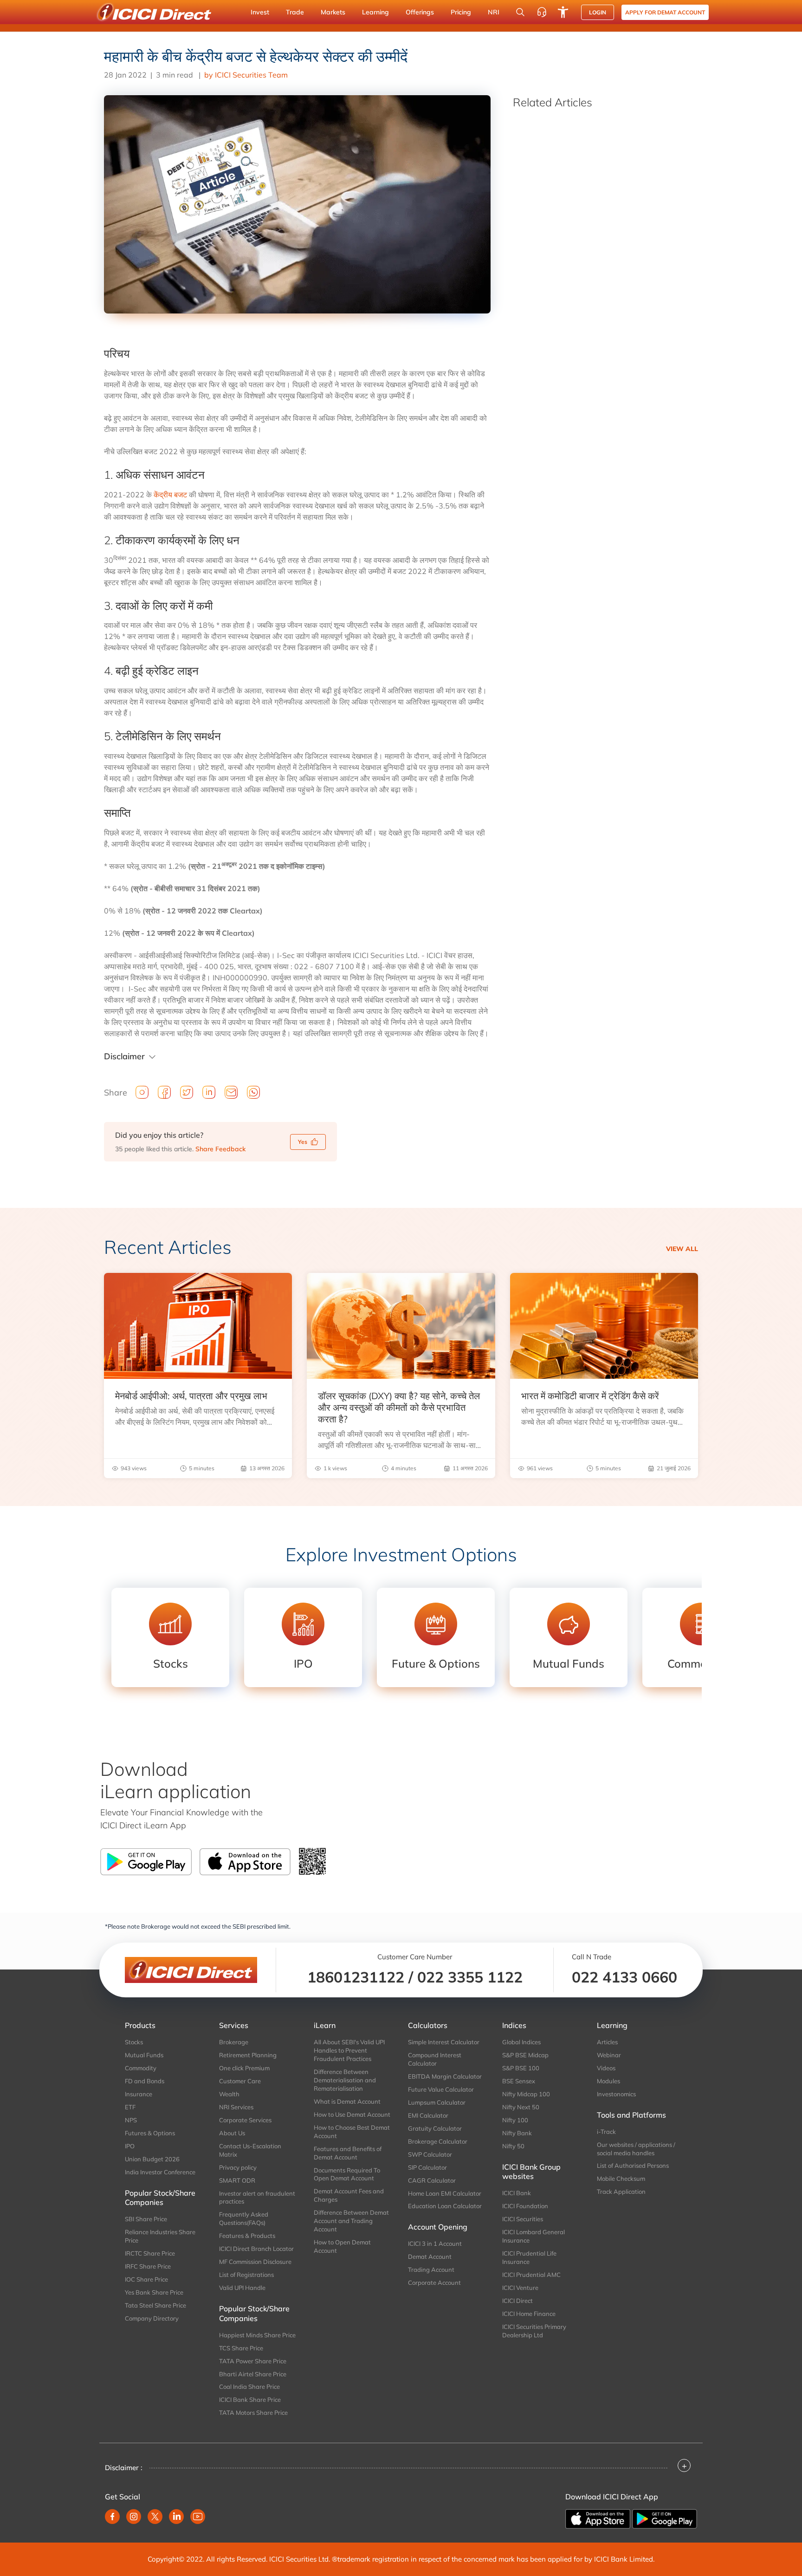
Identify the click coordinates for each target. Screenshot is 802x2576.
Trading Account (431, 2269)
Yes (303, 1142)
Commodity (141, 2068)
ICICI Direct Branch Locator (256, 2249)
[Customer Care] (542, 12)
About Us (232, 2133)
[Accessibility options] (563, 12)
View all (682, 1249)
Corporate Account (434, 2283)
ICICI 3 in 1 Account (435, 2243)
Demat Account (430, 2256)
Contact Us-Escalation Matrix (250, 2150)
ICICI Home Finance (529, 2314)
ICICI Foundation (525, 2206)
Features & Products (247, 2236)
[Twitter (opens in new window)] (155, 2517)
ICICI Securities (523, 2219)
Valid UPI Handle (242, 2288)
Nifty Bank (517, 2133)
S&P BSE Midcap (525, 2055)
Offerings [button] (420, 12)
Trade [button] (295, 12)
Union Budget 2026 (152, 2159)
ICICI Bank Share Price (250, 2400)
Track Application (621, 2191)
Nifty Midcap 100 (526, 2094)
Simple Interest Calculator (444, 2042)
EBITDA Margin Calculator (445, 2076)
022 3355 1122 (470, 1977)
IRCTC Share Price (150, 2253)
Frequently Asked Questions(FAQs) (244, 2218)
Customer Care (240, 2081)
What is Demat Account (347, 2101)
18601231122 (356, 1977)
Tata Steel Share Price (155, 2305)
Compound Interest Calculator (435, 2059)
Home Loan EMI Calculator (445, 2193)
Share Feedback (220, 1149)
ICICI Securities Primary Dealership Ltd (534, 2331)
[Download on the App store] (599, 2518)
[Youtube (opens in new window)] (198, 2517)
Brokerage (234, 2042)
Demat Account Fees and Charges (349, 2195)
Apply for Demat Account (665, 12)
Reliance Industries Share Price (160, 2236)
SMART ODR (237, 2180)
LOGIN (598, 12)
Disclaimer (124, 1056)
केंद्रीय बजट (170, 495)
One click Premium (244, 2068)
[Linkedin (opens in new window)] (176, 2517)
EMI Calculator (428, 2115)
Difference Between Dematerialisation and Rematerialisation (345, 2080)
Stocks (134, 2042)
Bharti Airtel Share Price (253, 2374)
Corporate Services (245, 2120)
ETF (130, 2107)
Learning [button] (375, 12)
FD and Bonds (145, 2081)
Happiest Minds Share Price (257, 2335)
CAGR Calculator (432, 2180)
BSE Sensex (519, 2081)
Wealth (229, 2094)
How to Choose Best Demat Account (352, 2132)
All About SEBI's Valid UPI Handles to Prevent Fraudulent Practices (349, 2050)
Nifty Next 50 (521, 2107)
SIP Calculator (427, 2167)
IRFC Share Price (148, 2266)
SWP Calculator (430, 2154)
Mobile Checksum (621, 2178)
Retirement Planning (248, 2055)
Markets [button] (333, 12)
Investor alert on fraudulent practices (257, 2198)
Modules (608, 2081)
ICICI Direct (517, 2301)
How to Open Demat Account (342, 2246)
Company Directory (152, 2318)
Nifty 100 (515, 2120)
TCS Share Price (241, 2348)
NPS (131, 2120)
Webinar (609, 2055)
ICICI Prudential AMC (531, 2275)
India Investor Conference (160, 2172)
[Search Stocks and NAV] (520, 12)
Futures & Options (150, 2133)
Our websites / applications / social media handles (636, 2149)
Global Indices (521, 2042)
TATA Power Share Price (253, 2361)
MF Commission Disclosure (255, 2262)
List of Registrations (246, 2275)
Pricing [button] (461, 12)
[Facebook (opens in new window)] (112, 2517)
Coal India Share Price (249, 2387)
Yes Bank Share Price (154, 2292)
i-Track (606, 2132)
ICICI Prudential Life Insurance (529, 2257)
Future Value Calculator (441, 2089)
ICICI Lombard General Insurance (534, 2236)
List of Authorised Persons (633, 2165)
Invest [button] (260, 12)
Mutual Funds (144, 2055)
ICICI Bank (517, 2193)
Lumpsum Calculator (437, 2102)
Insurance (139, 2094)
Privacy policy (238, 2167)
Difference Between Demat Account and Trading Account (351, 2221)
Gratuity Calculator (435, 2128)
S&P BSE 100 (521, 2068)
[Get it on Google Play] (665, 2518)
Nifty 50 (513, 2146)
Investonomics (616, 2094)
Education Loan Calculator (445, 2206)
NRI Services (236, 2107)
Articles (607, 2042)
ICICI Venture (520, 2288)
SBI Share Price (146, 2219)
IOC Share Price (146, 2279)
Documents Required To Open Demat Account (347, 2174)
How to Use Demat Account (352, 2114)
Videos (606, 2068)
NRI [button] (494, 12)
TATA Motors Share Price (253, 2413)
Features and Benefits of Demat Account (348, 2153)
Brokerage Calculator (438, 2141)
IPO (130, 2146)
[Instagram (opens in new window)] (134, 2517)
